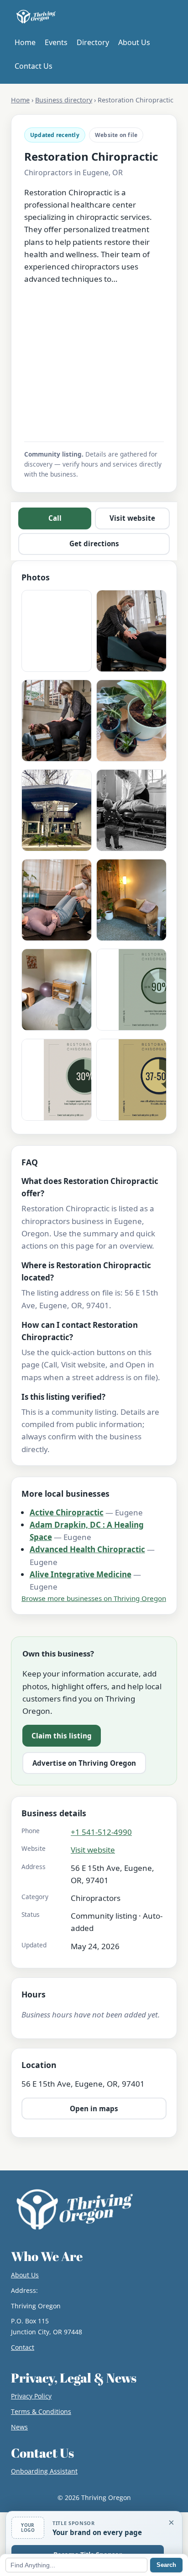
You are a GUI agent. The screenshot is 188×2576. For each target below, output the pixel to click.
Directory (93, 42)
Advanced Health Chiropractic (87, 1549)
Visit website (132, 518)
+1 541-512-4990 (101, 1832)
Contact (23, 2347)
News (19, 2427)
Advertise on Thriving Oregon (84, 1763)
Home (25, 42)
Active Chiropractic (67, 1512)
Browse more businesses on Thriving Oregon (94, 1598)
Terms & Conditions (41, 2411)
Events (56, 42)
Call (55, 518)
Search (166, 2565)
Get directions (94, 544)
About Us (134, 42)
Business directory (64, 100)
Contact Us (34, 66)
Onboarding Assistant (44, 2471)
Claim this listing (62, 1736)
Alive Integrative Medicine (81, 1574)
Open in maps (94, 2109)
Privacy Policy (31, 2396)
